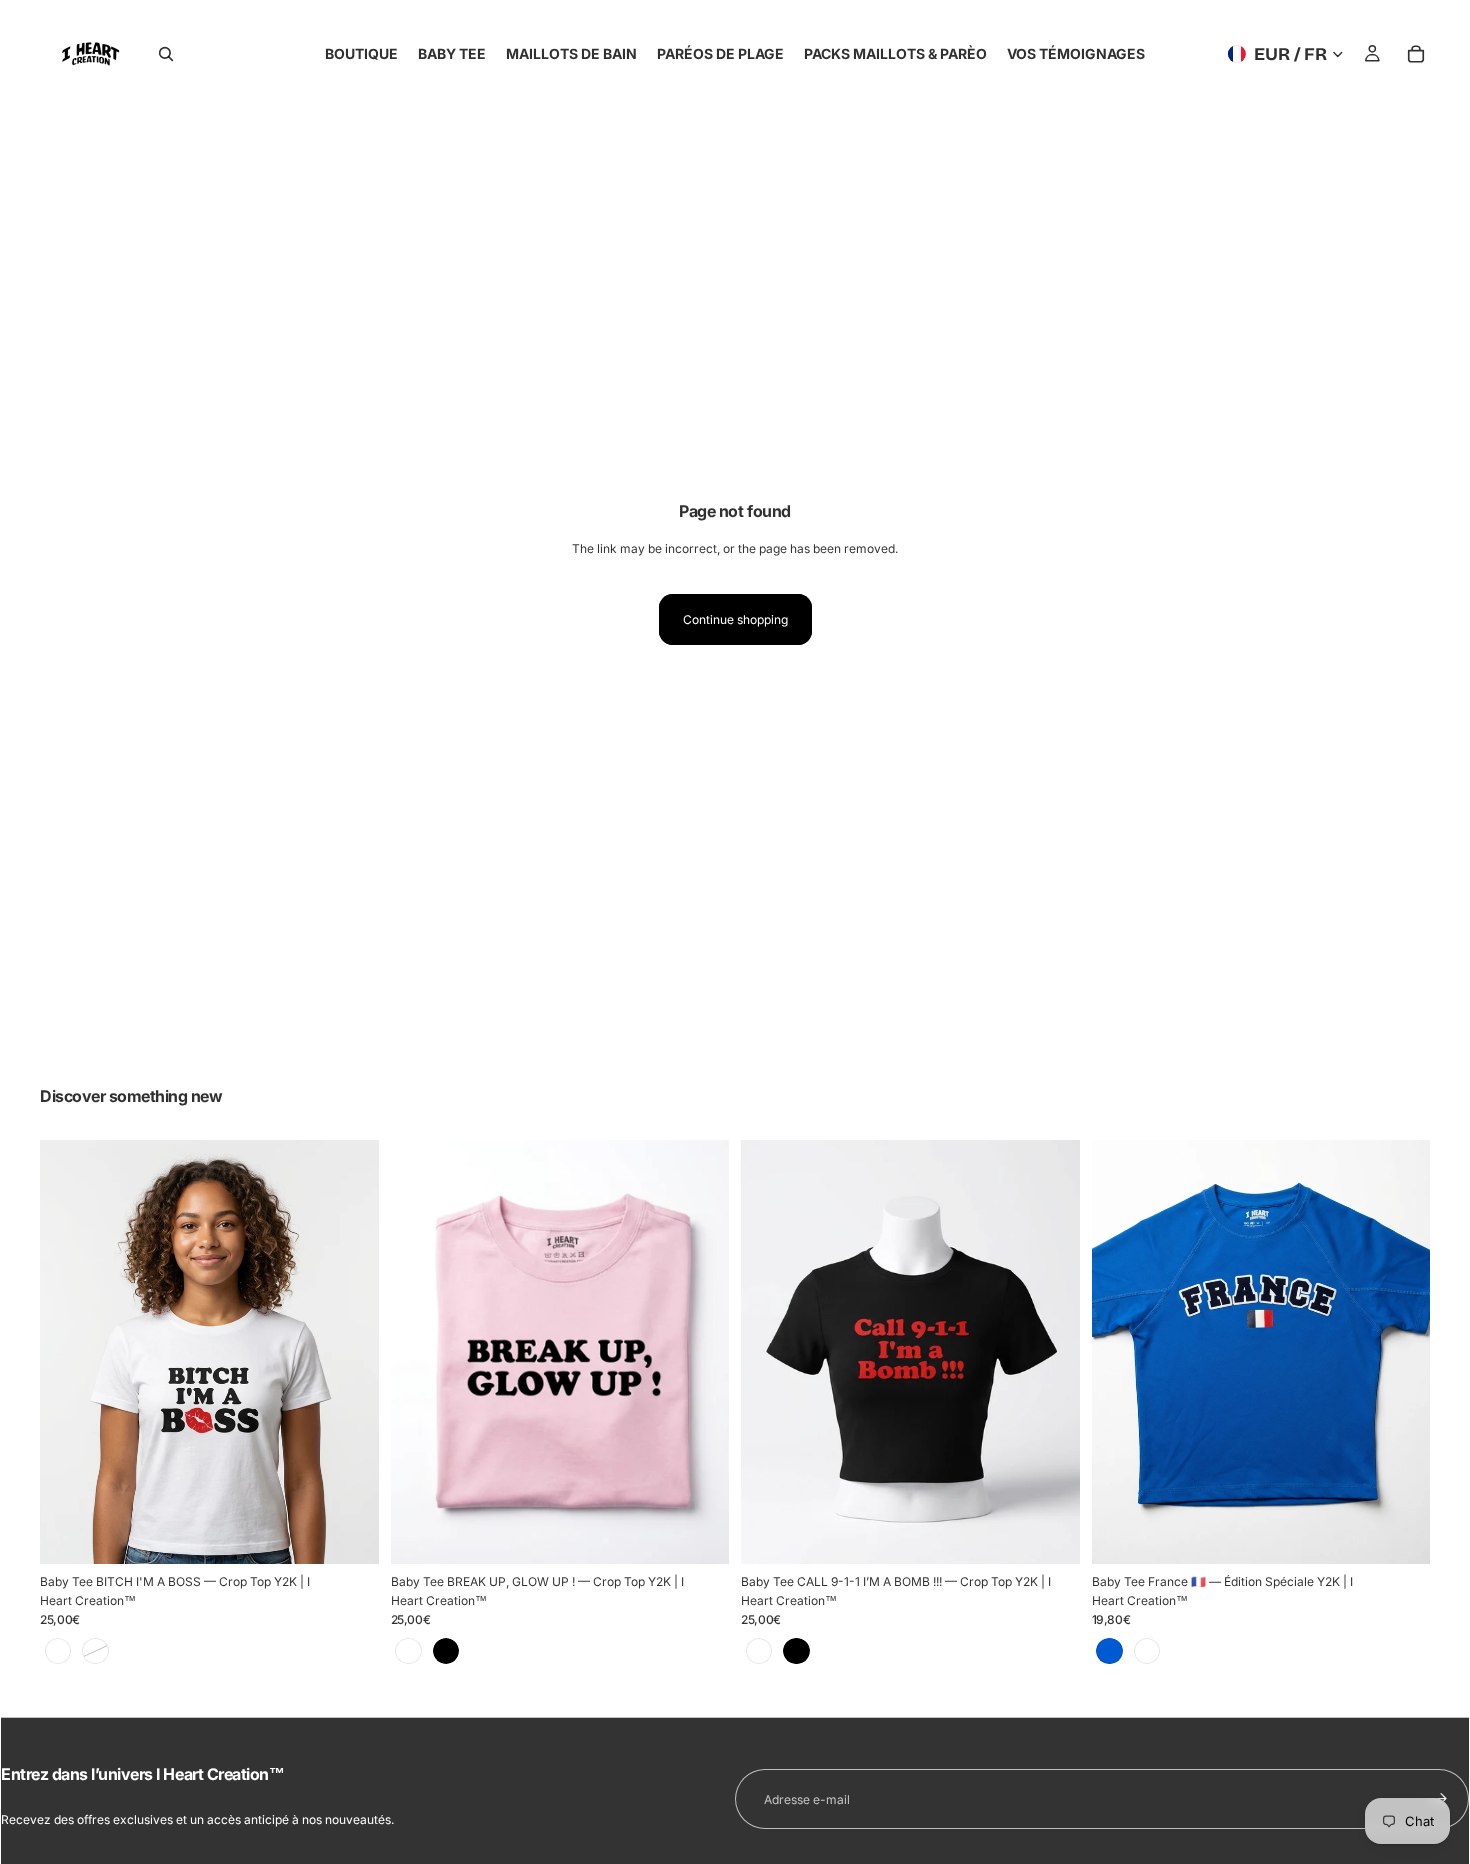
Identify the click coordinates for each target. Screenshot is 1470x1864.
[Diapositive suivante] (349, 1352)
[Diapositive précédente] (70, 1352)
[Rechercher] (166, 54)
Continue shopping (735, 619)
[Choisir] (348, 1533)
